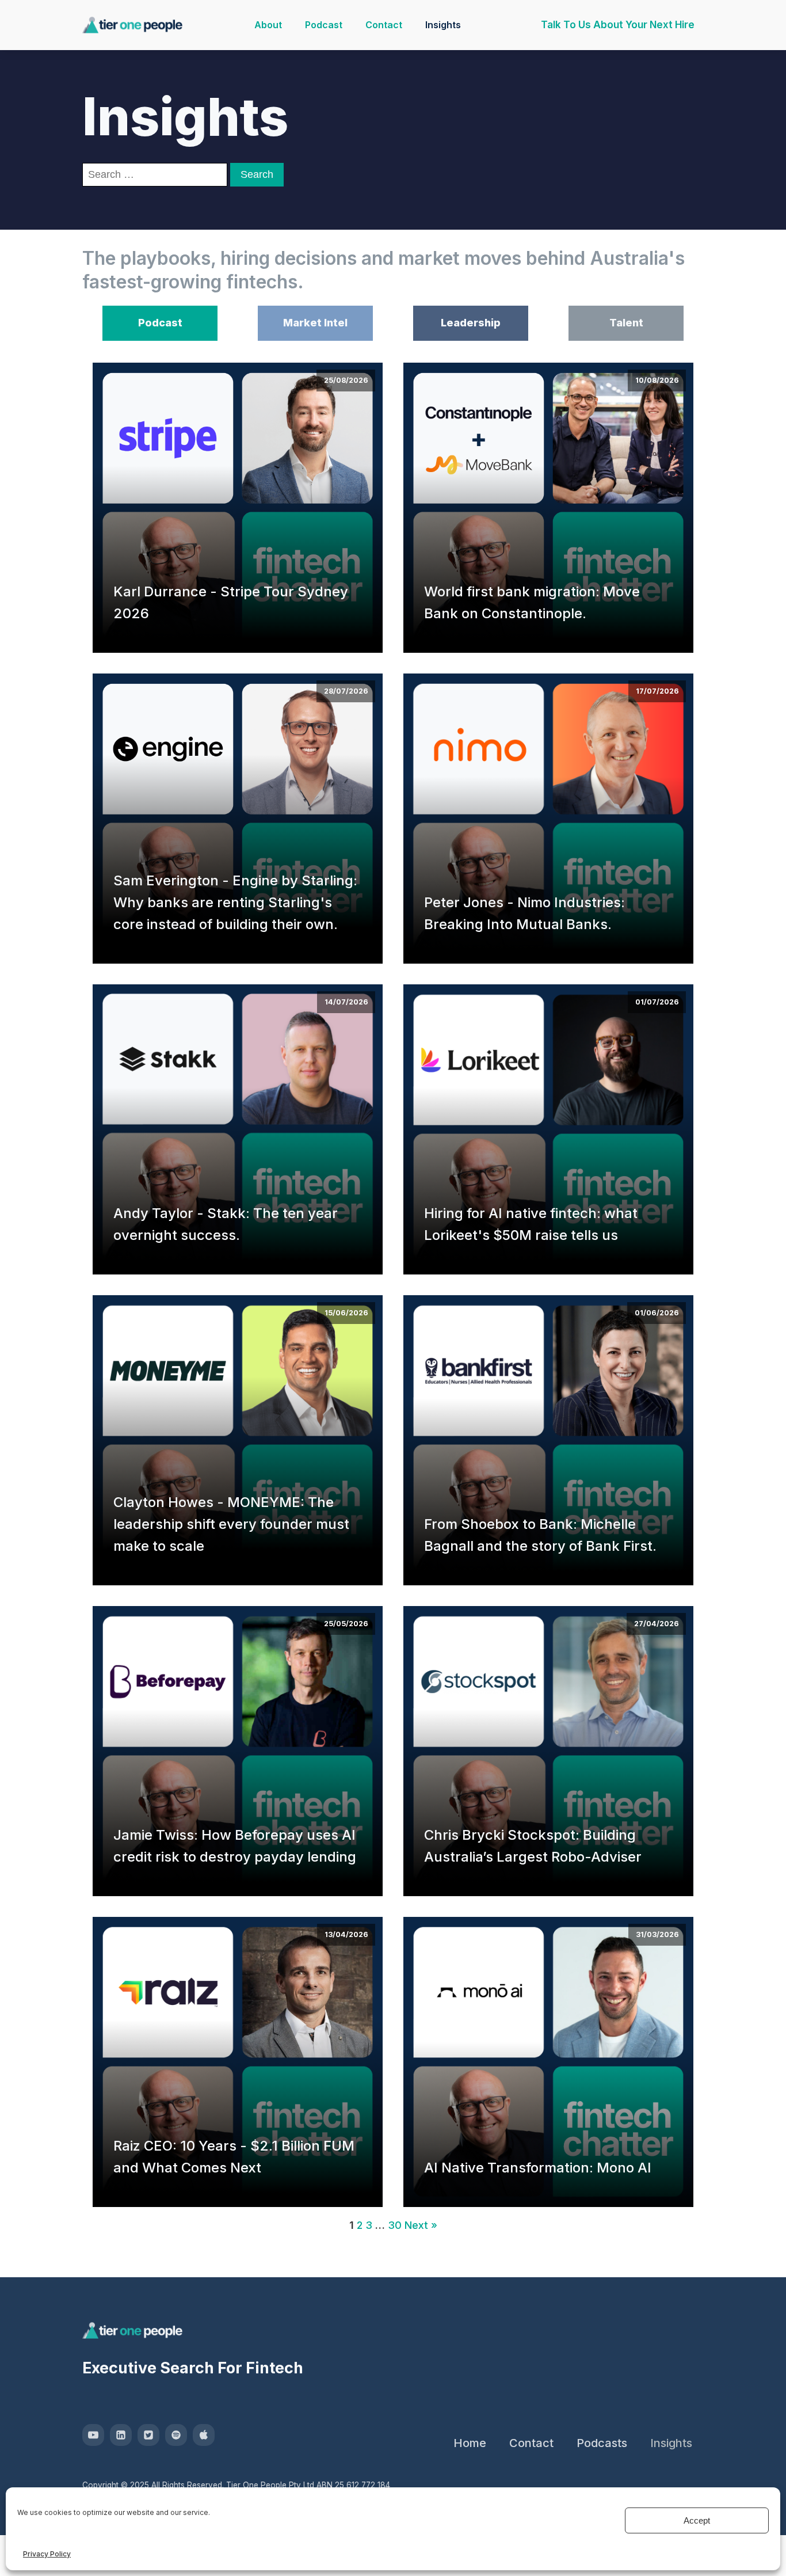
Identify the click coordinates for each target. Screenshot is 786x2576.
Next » (421, 2225)
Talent (626, 323)
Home (470, 2443)
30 (395, 2225)
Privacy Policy (47, 2554)
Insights (443, 25)
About (268, 25)
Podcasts (602, 2443)
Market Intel (315, 323)
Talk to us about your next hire (618, 25)
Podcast (324, 25)
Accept (697, 2520)
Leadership (471, 323)
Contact (384, 25)
